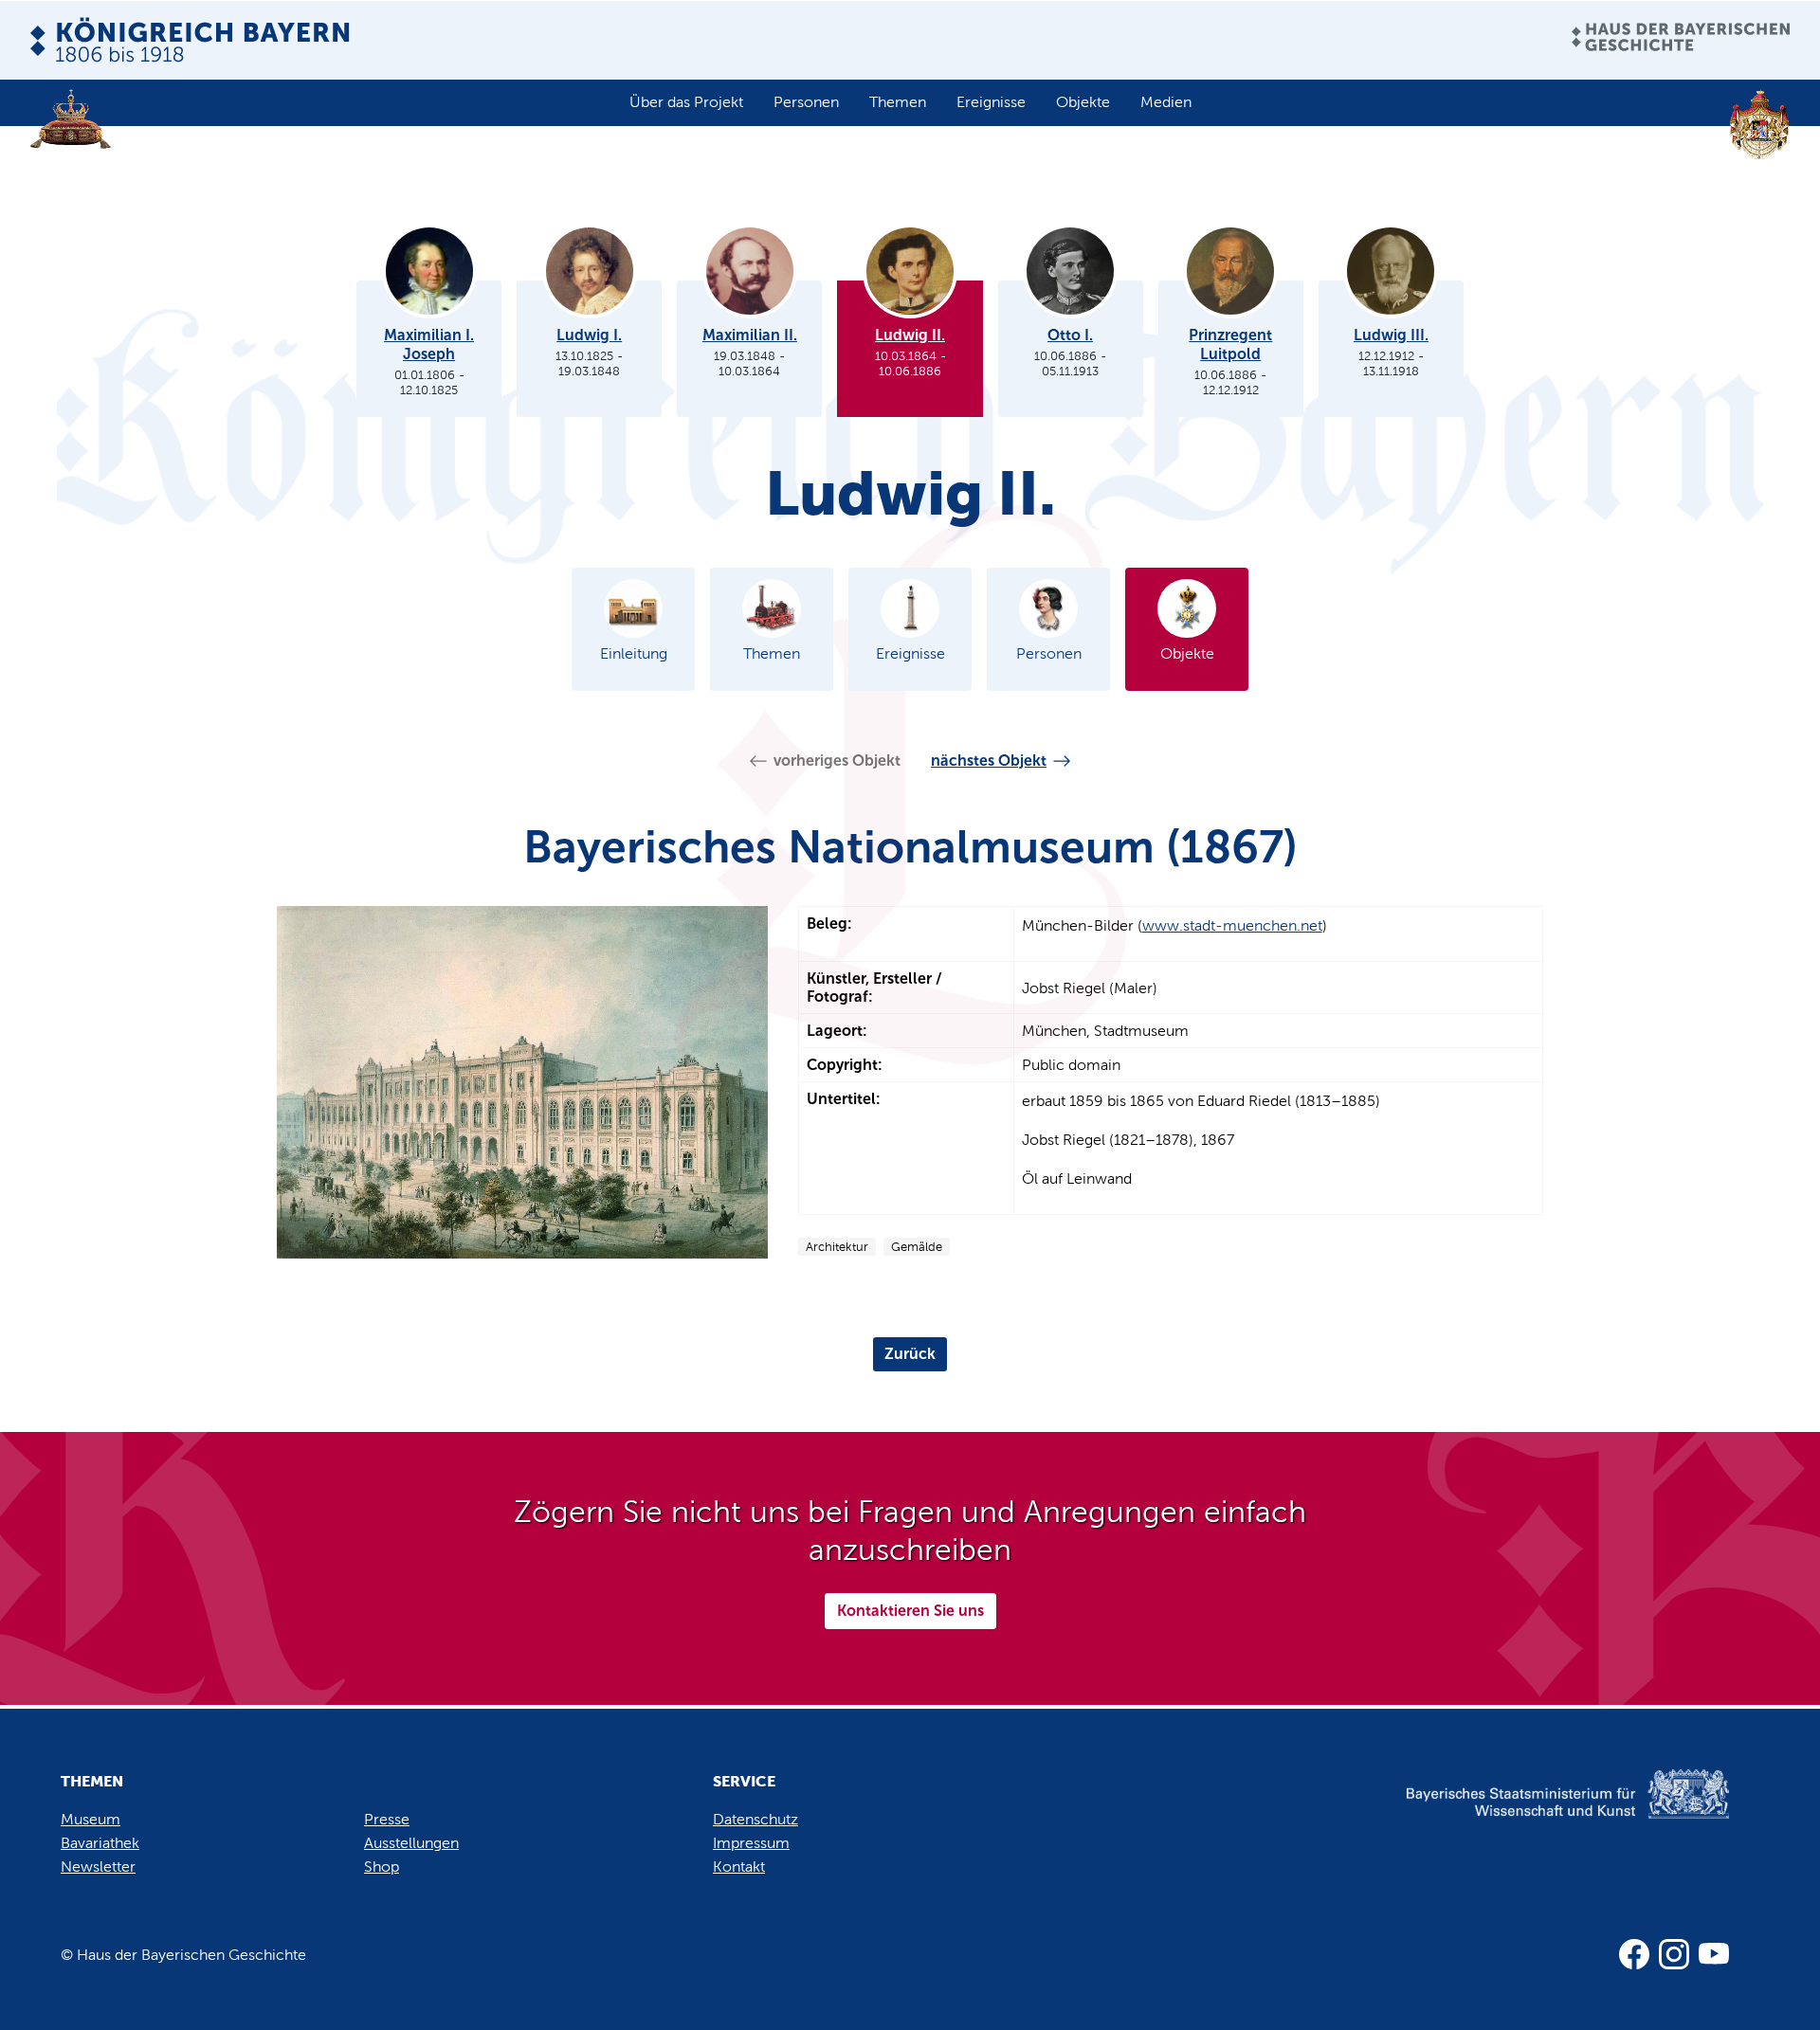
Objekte (1083, 102)
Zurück (910, 1354)
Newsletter (98, 1867)
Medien (1166, 102)
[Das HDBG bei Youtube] (1714, 1954)
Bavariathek (100, 1843)
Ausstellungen (411, 1843)
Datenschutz (755, 1819)
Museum (91, 1819)
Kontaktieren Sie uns (910, 1611)
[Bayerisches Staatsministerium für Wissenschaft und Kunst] (1535, 1813)
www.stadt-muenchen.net (1232, 925)
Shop (382, 1867)
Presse (387, 1819)
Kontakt (739, 1867)
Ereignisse (991, 102)
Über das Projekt (686, 102)
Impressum (751, 1843)
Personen (806, 102)
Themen (898, 102)
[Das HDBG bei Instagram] (1674, 1954)
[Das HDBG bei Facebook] (1634, 1954)
